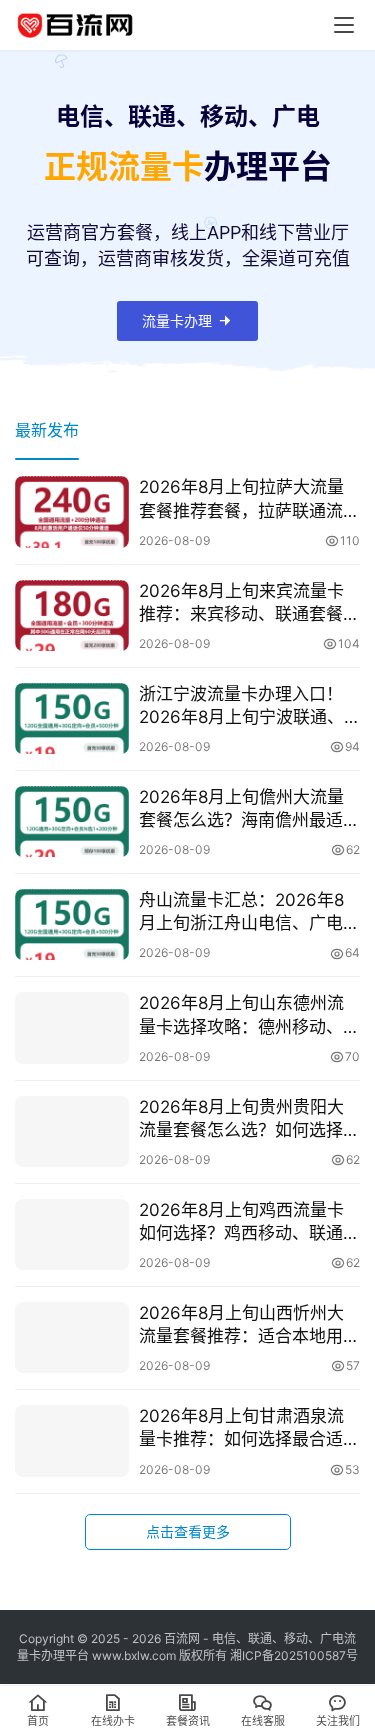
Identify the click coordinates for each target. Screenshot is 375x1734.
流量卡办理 (177, 320)
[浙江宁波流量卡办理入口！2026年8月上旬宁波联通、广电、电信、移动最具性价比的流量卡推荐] (72, 718)
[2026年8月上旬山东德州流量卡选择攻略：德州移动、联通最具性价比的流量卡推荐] (72, 1027)
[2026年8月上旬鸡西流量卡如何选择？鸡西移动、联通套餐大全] (72, 1234)
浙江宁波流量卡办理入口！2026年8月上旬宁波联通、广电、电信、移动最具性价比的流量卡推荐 (249, 706)
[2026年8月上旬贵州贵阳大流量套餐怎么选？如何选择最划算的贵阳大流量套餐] (72, 1131)
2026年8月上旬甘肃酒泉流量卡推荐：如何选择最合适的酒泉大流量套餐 (249, 1428)
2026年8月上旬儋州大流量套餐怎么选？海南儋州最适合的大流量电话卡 (249, 809)
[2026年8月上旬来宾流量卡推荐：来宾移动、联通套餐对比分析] (72, 615)
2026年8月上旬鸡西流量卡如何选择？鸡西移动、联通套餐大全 (249, 1222)
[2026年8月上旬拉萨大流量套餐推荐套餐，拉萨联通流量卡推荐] (72, 511)
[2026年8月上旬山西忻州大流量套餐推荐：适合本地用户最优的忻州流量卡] (72, 1337)
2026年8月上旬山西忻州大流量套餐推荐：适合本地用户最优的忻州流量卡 (249, 1325)
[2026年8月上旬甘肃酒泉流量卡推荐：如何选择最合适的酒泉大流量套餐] (72, 1440)
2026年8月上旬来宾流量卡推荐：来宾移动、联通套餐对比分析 (249, 603)
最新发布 (47, 430)
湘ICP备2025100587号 (294, 1655)
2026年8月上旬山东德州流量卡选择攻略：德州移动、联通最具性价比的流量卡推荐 (249, 1015)
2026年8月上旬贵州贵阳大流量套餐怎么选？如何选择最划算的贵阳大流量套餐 (249, 1119)
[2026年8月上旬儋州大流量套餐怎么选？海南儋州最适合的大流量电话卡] (72, 821)
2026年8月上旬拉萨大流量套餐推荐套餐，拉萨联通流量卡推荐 (249, 499)
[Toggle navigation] (344, 25)
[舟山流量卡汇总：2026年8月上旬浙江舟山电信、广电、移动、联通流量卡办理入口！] (72, 924)
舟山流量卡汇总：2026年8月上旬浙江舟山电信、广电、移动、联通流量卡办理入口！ (249, 912)
